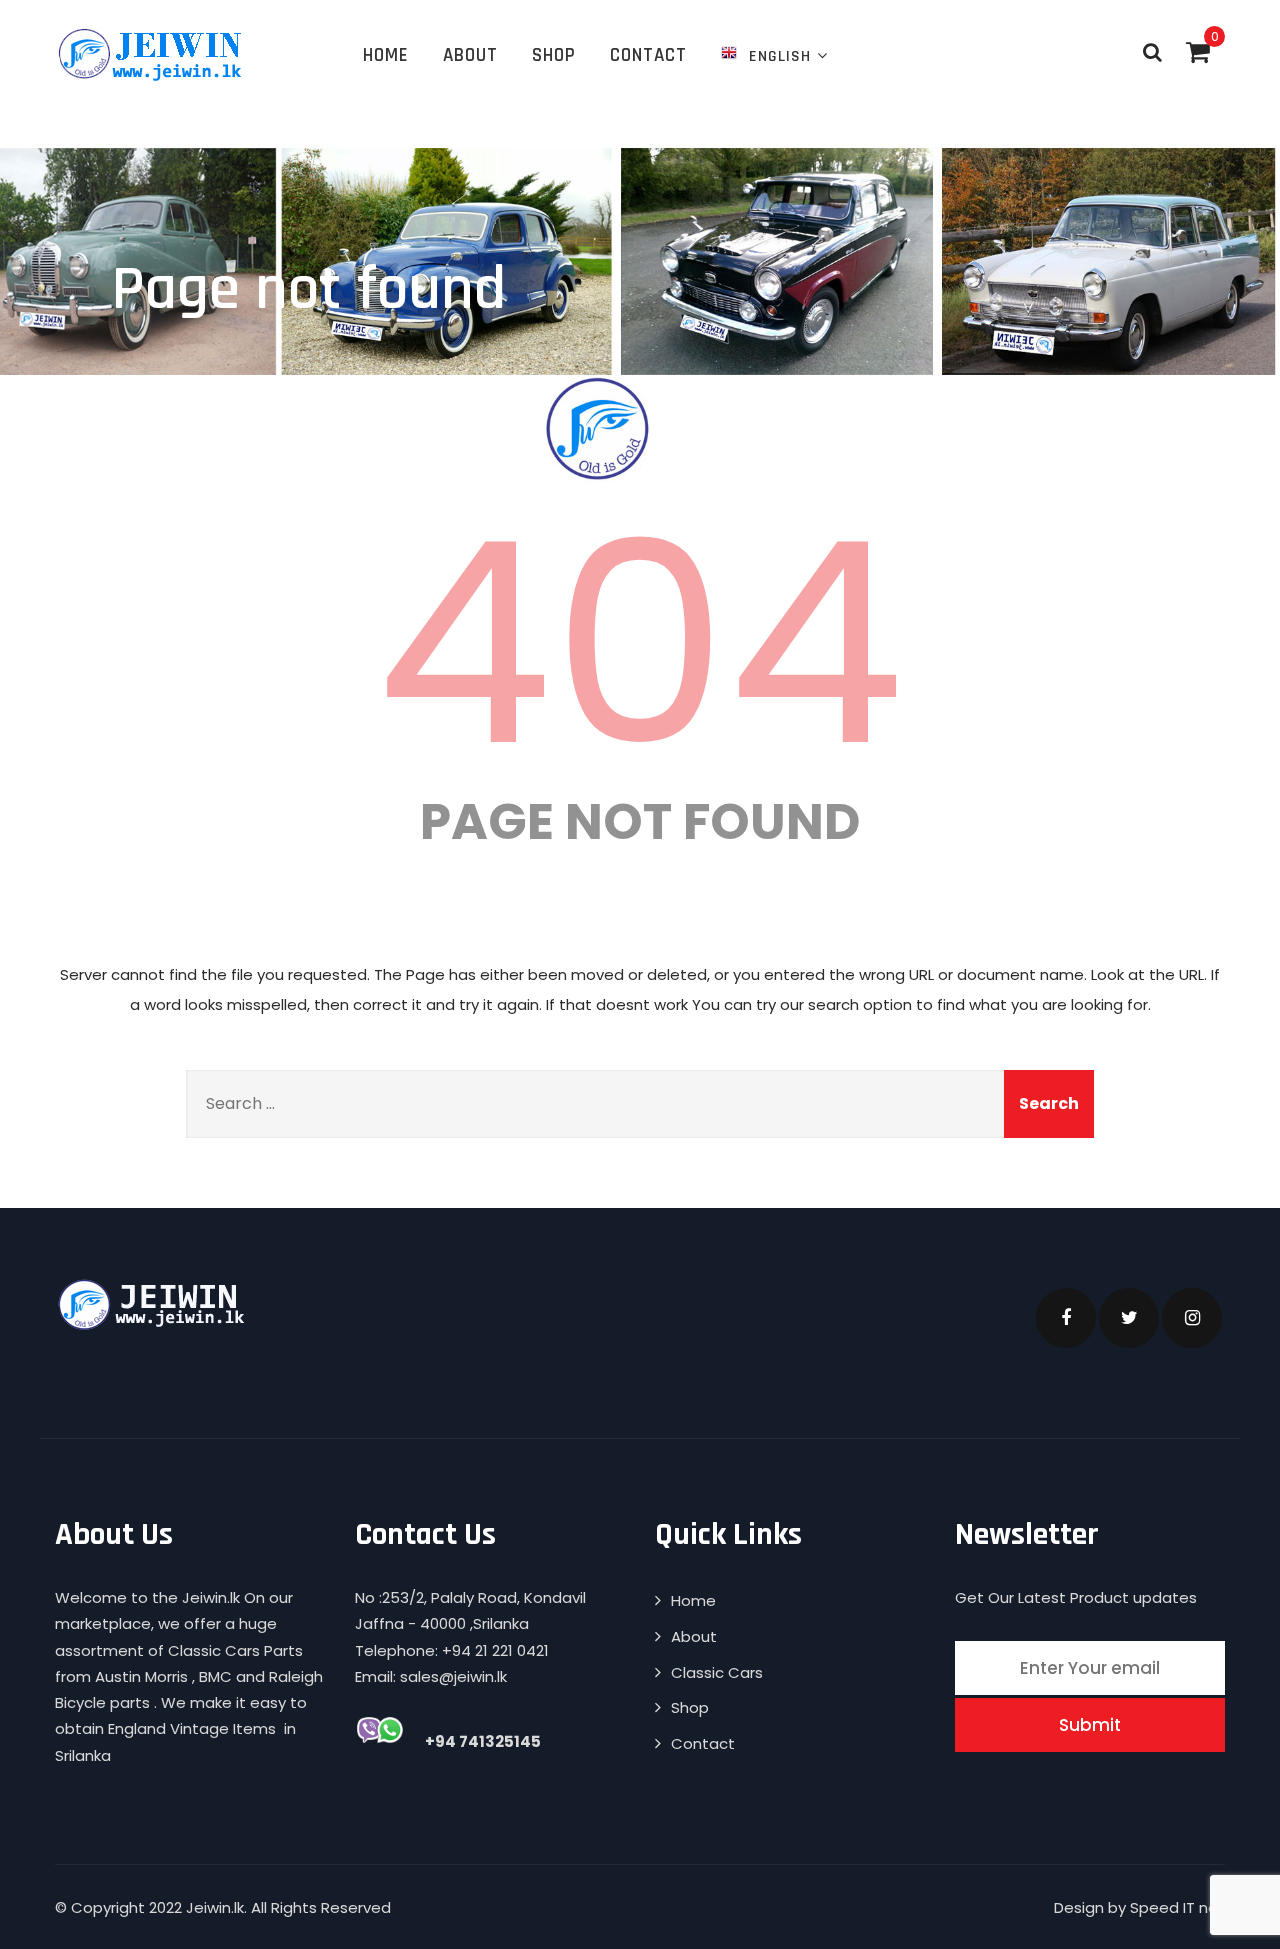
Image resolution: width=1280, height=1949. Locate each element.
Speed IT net (1177, 1907)
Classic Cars (717, 1672)
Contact (648, 55)
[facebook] (1066, 1318)
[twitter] (1129, 1318)
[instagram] (1192, 1318)
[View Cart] (1198, 52)
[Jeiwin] (152, 54)
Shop (554, 55)
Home (386, 55)
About (470, 55)
